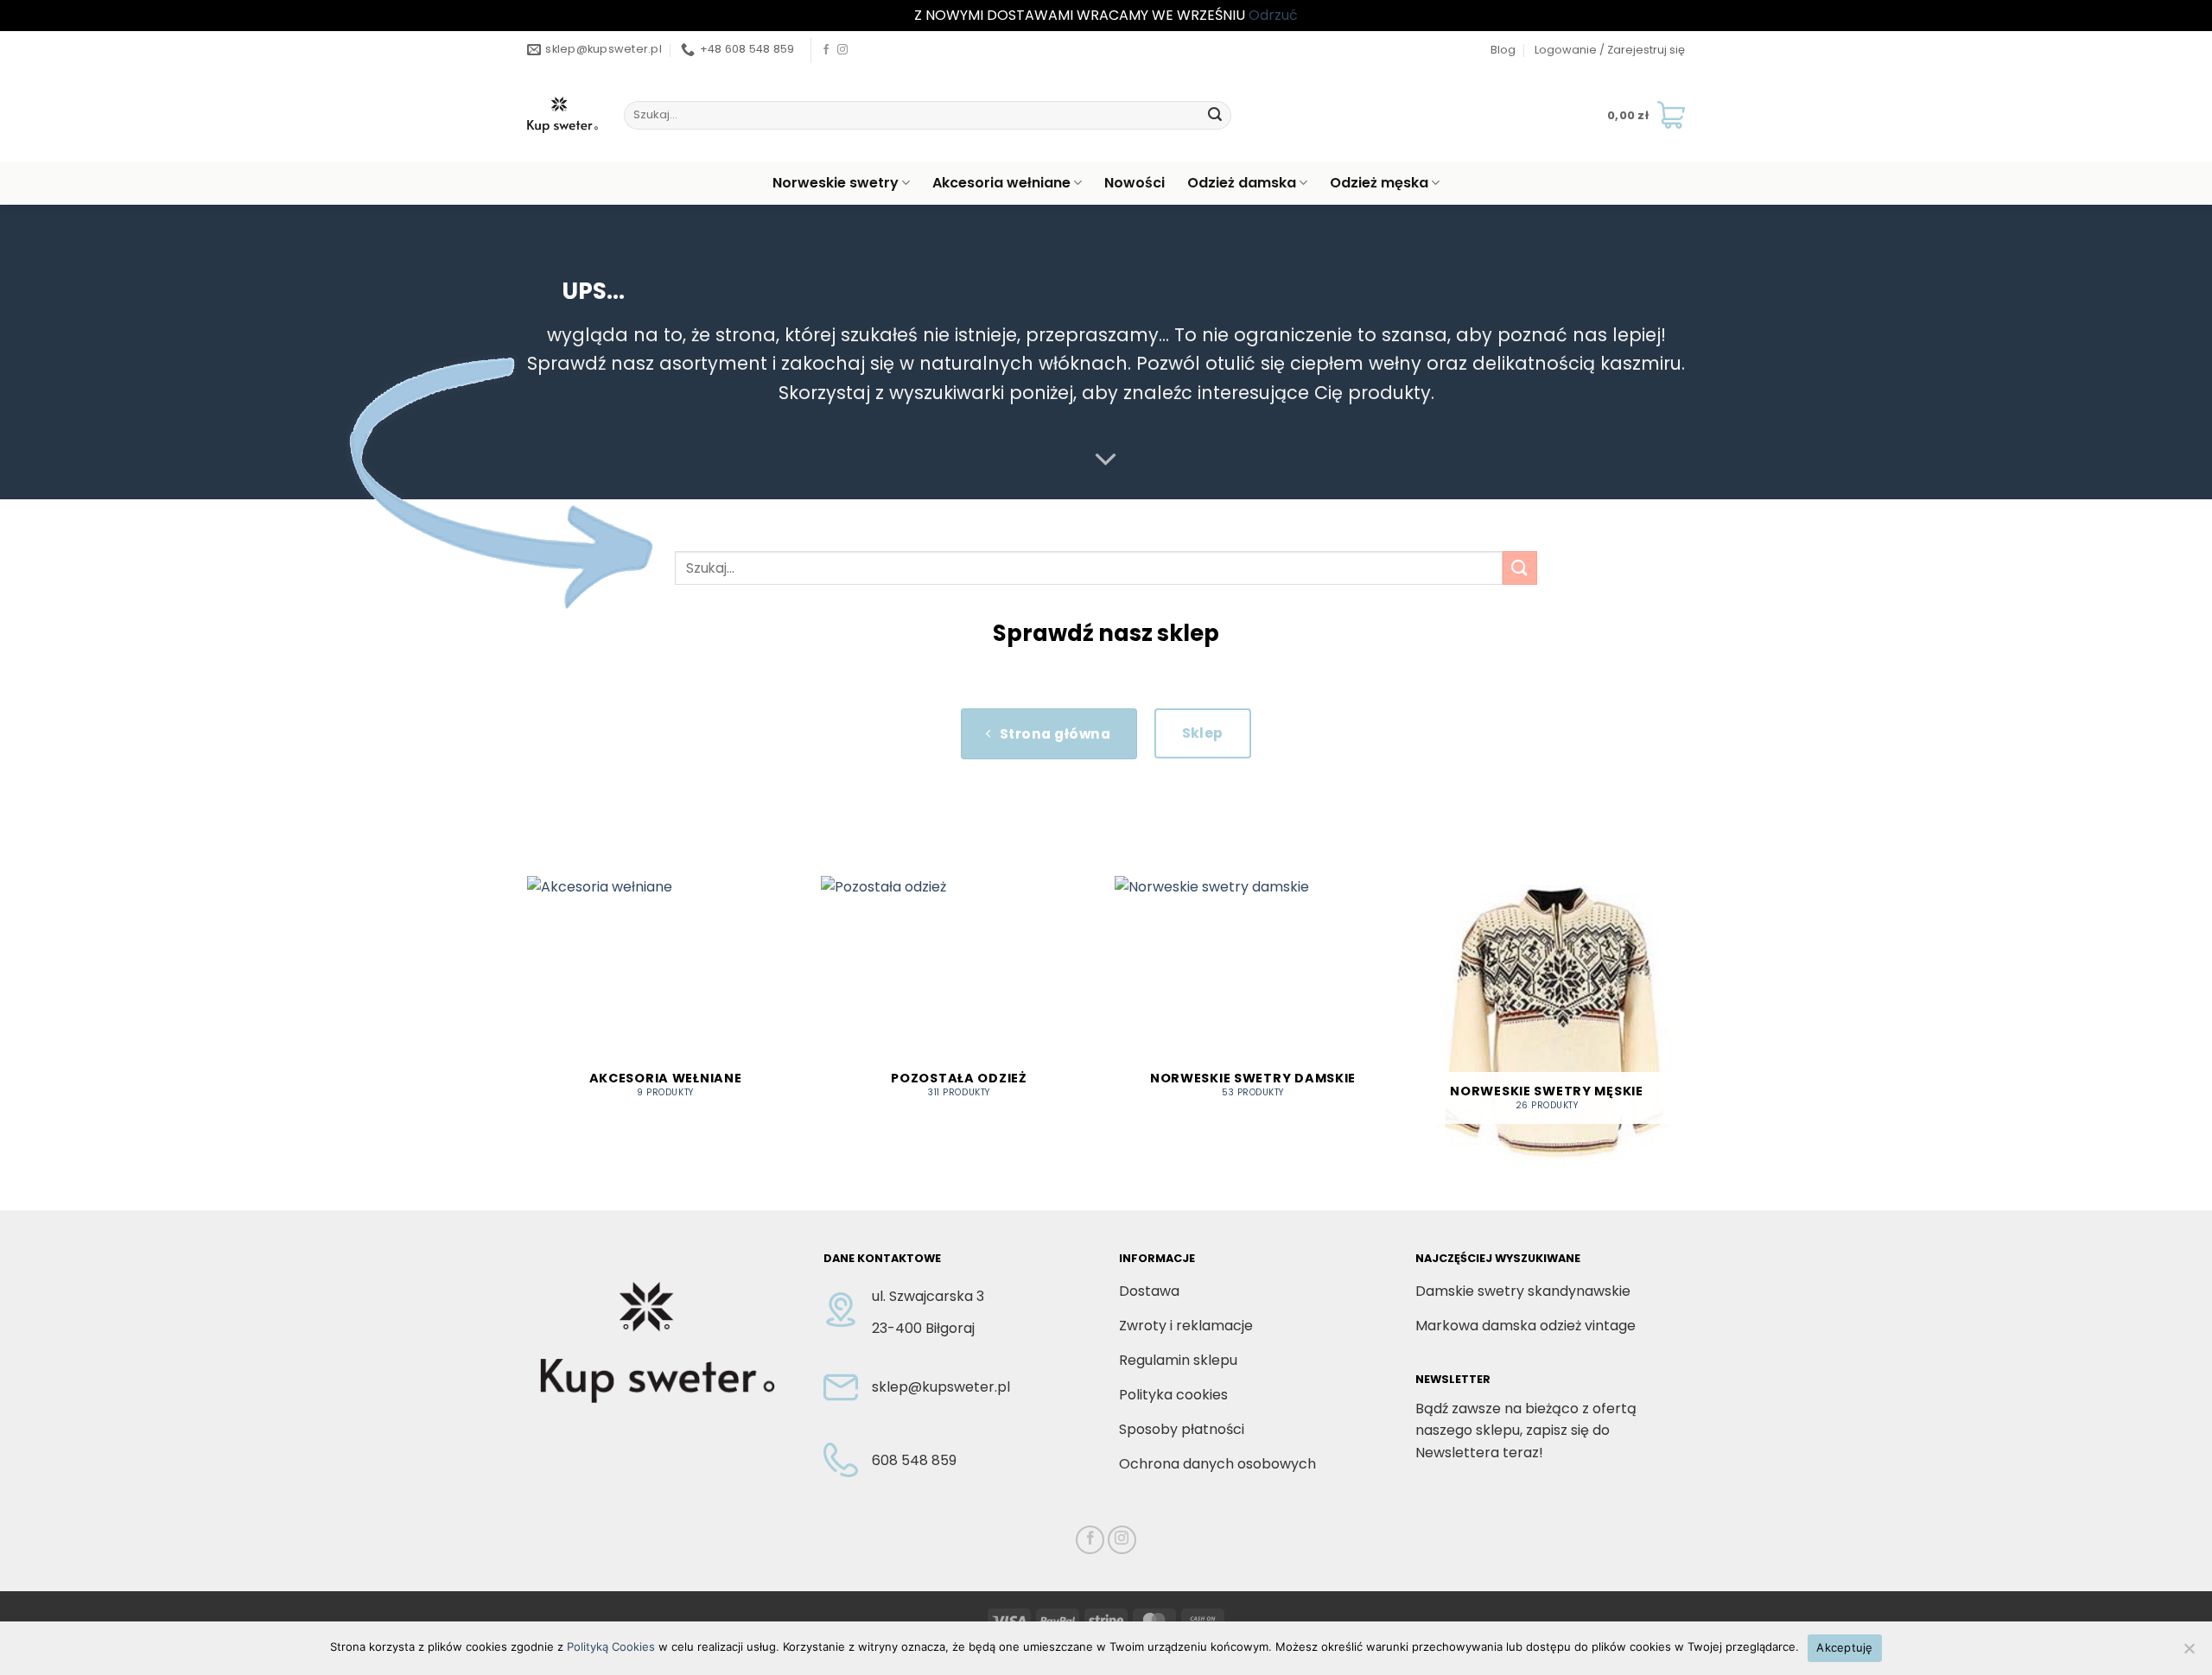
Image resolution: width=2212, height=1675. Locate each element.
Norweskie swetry (836, 183)
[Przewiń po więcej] (1106, 460)
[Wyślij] (1215, 115)
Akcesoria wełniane (1001, 183)
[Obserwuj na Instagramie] (842, 50)
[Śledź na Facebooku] (826, 50)
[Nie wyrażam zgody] (2189, 1653)
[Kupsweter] (563, 115)
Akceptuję (1844, 1647)
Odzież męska (1379, 183)
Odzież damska (1242, 183)
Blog (1503, 50)
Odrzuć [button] (1273, 15)
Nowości (1135, 183)
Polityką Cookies (611, 1646)
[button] (1610, 50)
